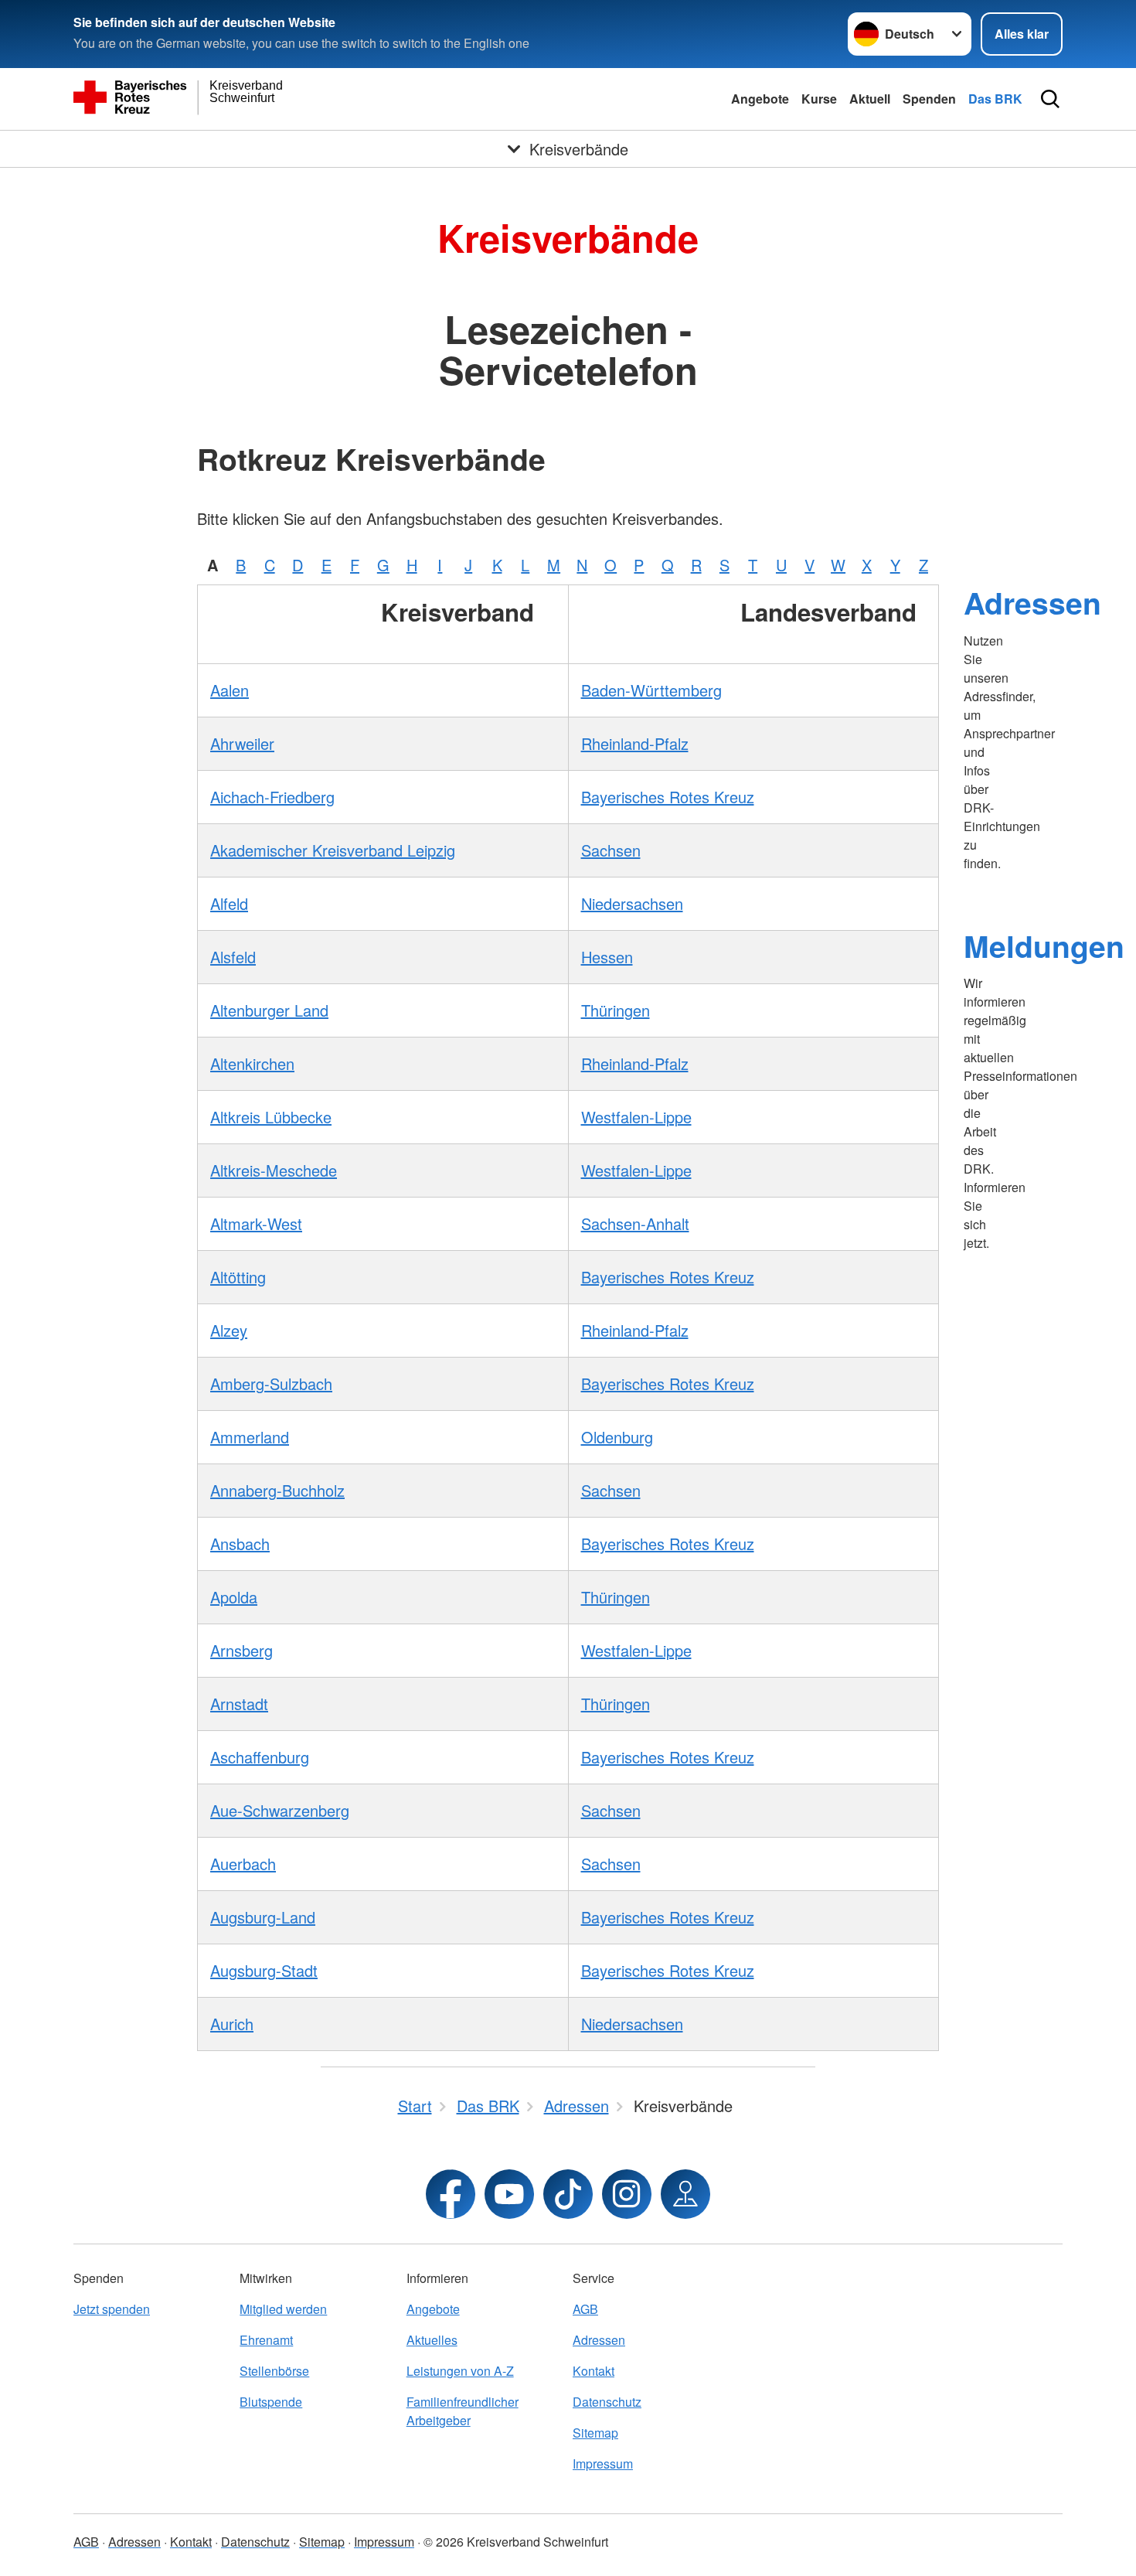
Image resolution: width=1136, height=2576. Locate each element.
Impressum (603, 2464)
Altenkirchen (252, 1063)
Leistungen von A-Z (460, 2371)
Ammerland (250, 1437)
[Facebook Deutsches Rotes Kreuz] (451, 2194)
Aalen (230, 690)
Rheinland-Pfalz (635, 743)
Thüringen (616, 1010)
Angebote (760, 99)
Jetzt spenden (112, 2309)
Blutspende (271, 2402)
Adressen (1032, 602)
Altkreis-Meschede (274, 1170)
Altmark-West (256, 1223)
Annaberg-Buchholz (277, 1490)
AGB (585, 2309)
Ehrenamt (266, 2340)
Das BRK (995, 99)
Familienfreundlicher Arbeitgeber (463, 2411)
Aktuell (870, 99)
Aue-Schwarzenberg (280, 1810)
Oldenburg (617, 1437)
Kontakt (594, 2371)
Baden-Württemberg (651, 690)
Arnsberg (241, 1650)
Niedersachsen (632, 903)
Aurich (232, 2024)
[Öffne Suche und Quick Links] (1050, 99)
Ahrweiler (242, 743)
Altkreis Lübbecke (271, 1117)
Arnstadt (239, 1704)
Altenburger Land (269, 1010)
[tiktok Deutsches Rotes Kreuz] (568, 2194)
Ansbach (240, 1544)
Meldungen (1044, 946)
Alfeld (229, 903)
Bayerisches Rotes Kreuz (668, 797)
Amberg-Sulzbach (271, 1383)
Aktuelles (432, 2340)
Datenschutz (607, 2402)
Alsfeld (233, 957)
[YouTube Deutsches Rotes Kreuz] (509, 2194)
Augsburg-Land (263, 1917)
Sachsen (611, 850)
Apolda (234, 1597)
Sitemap (595, 2433)
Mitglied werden (283, 2309)
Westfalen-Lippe (636, 1117)
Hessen (607, 957)
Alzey (229, 1330)
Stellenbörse (274, 2371)
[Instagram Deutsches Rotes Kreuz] (627, 2194)
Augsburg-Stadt (264, 1970)
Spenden (929, 99)
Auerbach (243, 1864)
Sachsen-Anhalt (635, 1223)
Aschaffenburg (260, 1757)
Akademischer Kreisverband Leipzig (333, 850)
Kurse (819, 99)
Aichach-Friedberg (272, 797)
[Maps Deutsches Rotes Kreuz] (685, 2194)
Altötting (238, 1277)
